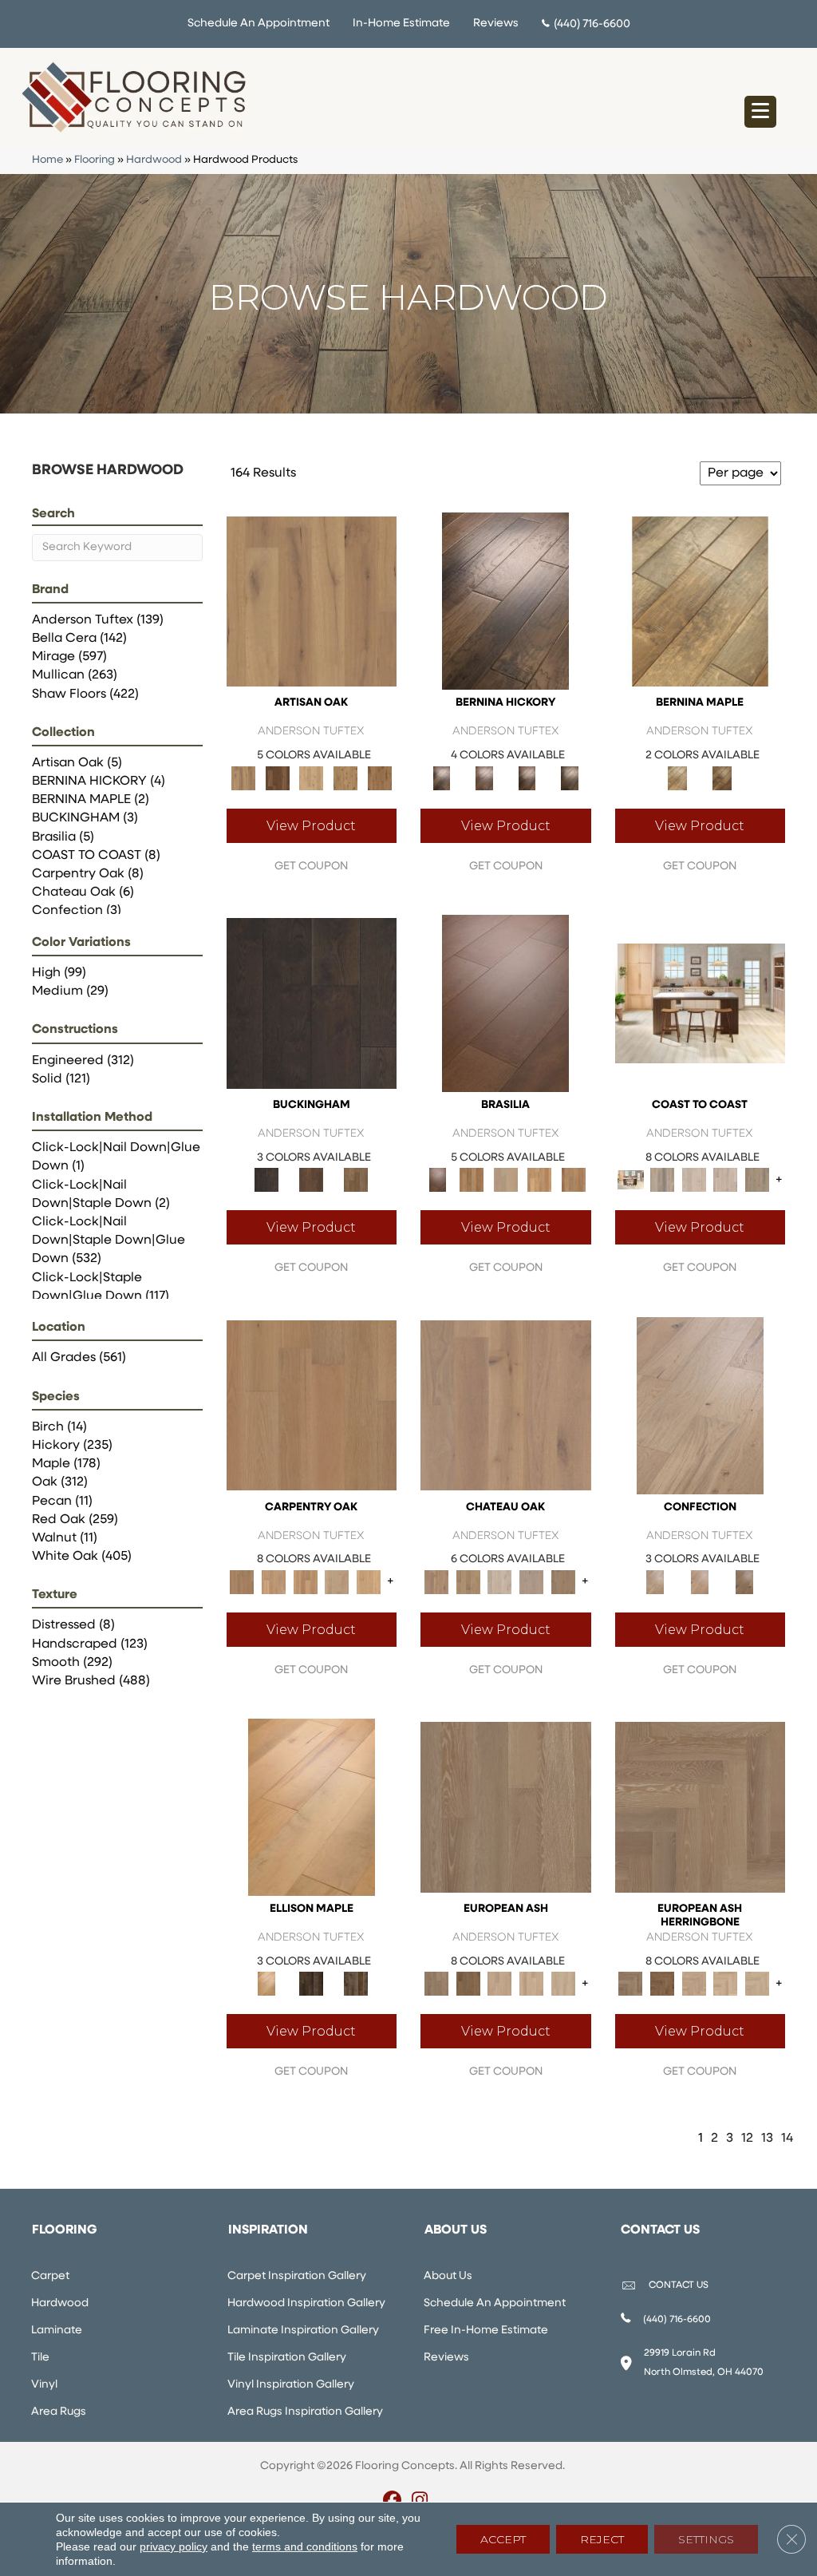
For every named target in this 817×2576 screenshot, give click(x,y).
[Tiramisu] (744, 1582)
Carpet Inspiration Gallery (297, 2276)
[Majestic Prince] (311, 1984)
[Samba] (574, 1179)
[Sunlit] (369, 1582)
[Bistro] (499, 1984)
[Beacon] (700, 1003)
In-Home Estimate (401, 24)
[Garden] (531, 1582)
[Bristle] (312, 601)
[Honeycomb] (306, 1582)
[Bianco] (701, 601)
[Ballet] (506, 1807)
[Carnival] (531, 1984)
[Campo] (505, 1179)
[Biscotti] (468, 1984)
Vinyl (44, 2385)
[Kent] (312, 1003)
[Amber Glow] (312, 1405)
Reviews (496, 24)
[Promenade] (757, 1179)
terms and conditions (305, 2546)
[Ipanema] (540, 1179)
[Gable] (499, 1582)
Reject (602, 2539)
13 (767, 2139)
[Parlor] (563, 1582)
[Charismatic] (312, 1807)
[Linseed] (346, 778)
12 (747, 2139)
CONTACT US (679, 2285)
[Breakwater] (662, 1179)
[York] (356, 1179)
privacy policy (174, 2546)
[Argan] (505, 1003)
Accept (503, 2539)
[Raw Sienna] (379, 778)
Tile (40, 2358)
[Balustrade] (506, 1405)
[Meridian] (356, 1984)
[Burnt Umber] (277, 778)
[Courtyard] (468, 1582)
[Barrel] (472, 1179)
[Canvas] (312, 778)
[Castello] (722, 778)
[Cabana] (694, 1179)
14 (787, 2139)
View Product (311, 826)
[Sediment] (337, 1582)
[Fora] (484, 778)
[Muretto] (527, 778)
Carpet (50, 2276)
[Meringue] (700, 1582)
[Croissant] (700, 1405)
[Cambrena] (505, 601)
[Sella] (569, 778)
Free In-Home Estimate (486, 2331)
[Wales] (311, 1179)
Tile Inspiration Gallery (287, 2358)
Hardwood (154, 160)
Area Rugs (59, 2412)
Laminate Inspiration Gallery (303, 2331)
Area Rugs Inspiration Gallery (305, 2412)
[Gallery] (274, 1582)
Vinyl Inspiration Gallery (291, 2385)
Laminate (57, 2331)
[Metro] (563, 1984)
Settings (706, 2539)
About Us (448, 2276)
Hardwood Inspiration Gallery (306, 2303)
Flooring (95, 160)
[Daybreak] (726, 1179)
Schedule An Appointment (259, 24)
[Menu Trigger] (760, 112)
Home (47, 160)
